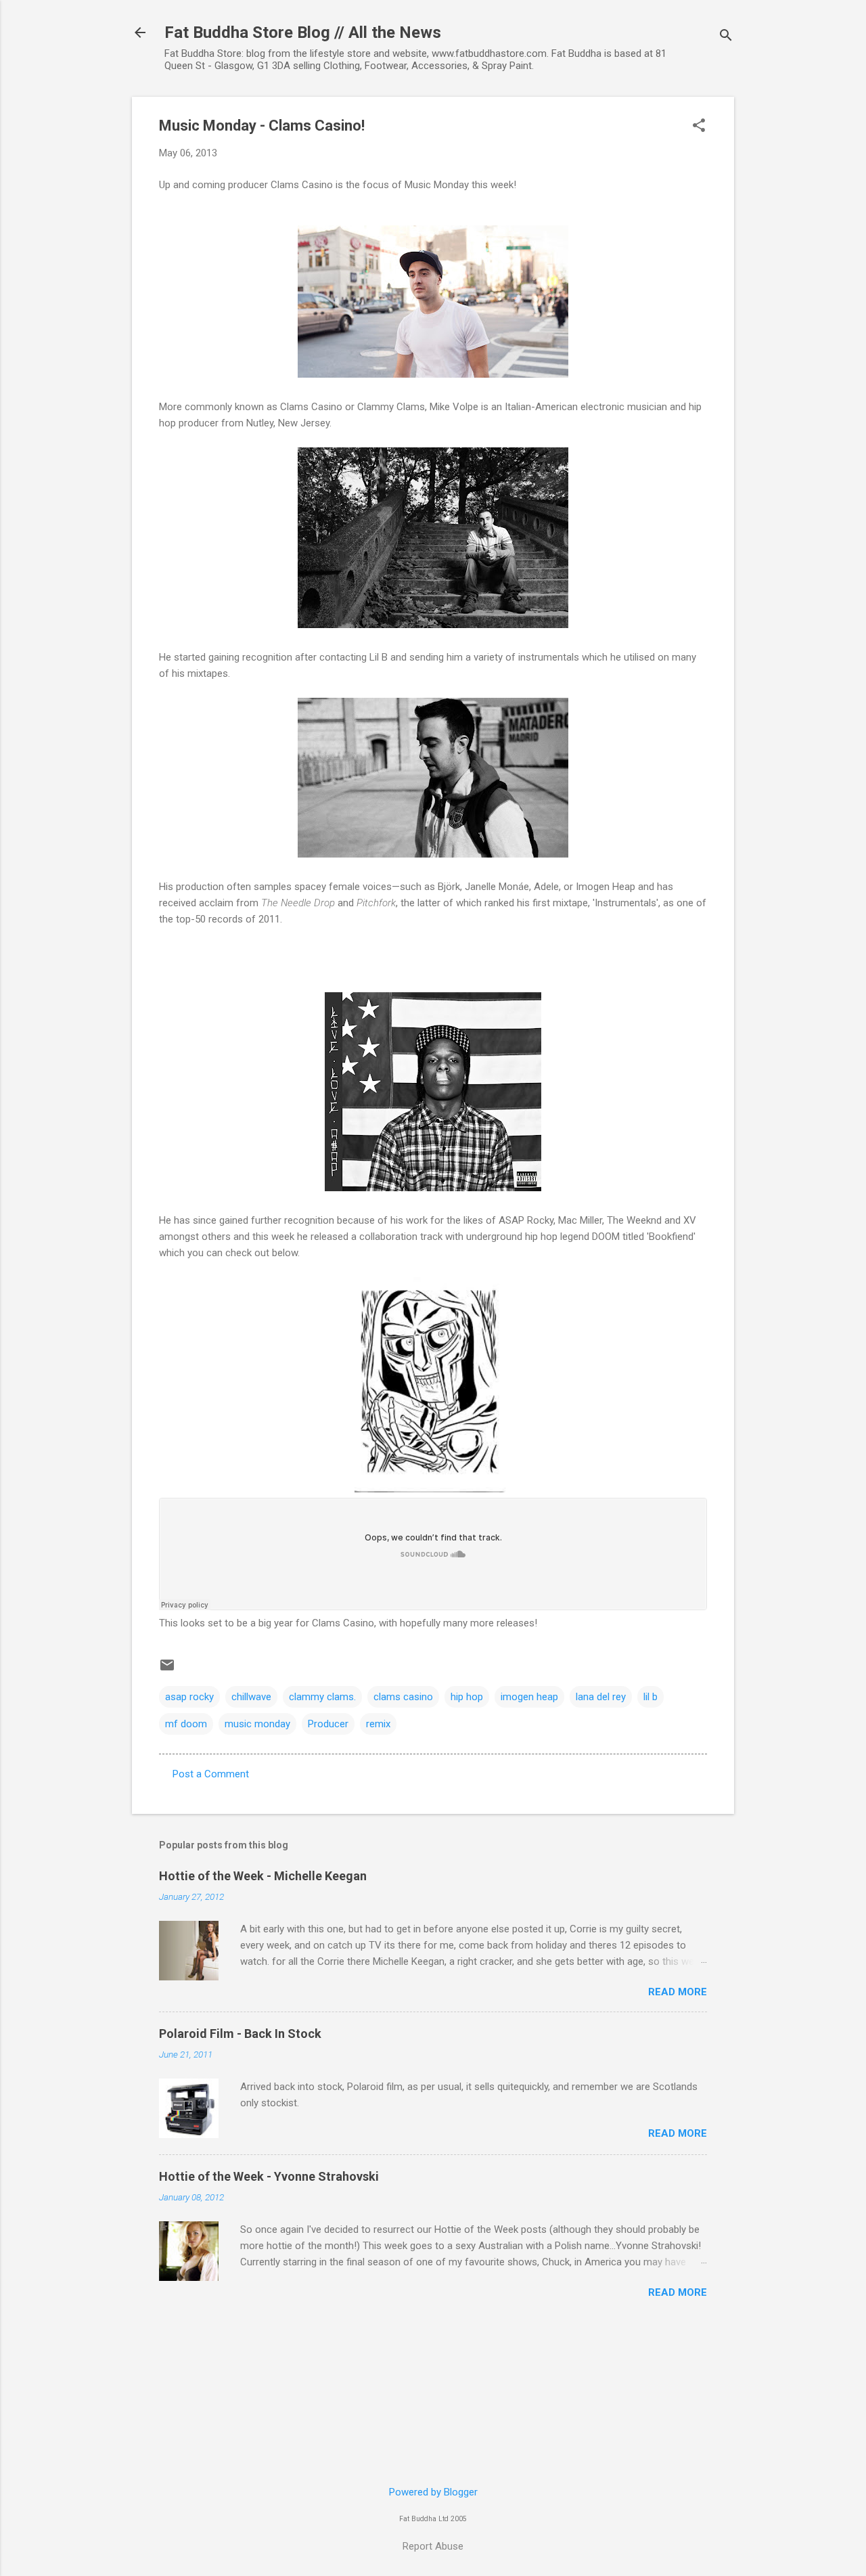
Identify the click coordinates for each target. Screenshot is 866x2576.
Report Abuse (433, 2546)
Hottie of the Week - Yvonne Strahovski (269, 2176)
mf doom (186, 1724)
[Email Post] (167, 1670)
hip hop (467, 1697)
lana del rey (601, 1697)
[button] (699, 127)
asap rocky (189, 1697)
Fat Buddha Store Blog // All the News (303, 32)
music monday (257, 1724)
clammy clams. (322, 1697)
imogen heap (529, 1697)
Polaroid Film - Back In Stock (240, 2034)
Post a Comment (211, 1774)
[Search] (726, 37)
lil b (651, 1697)
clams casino (403, 1697)
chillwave (251, 1697)
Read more (678, 1992)
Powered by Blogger (433, 2492)
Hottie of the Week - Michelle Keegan (263, 1876)
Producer (328, 1724)
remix (378, 1724)
